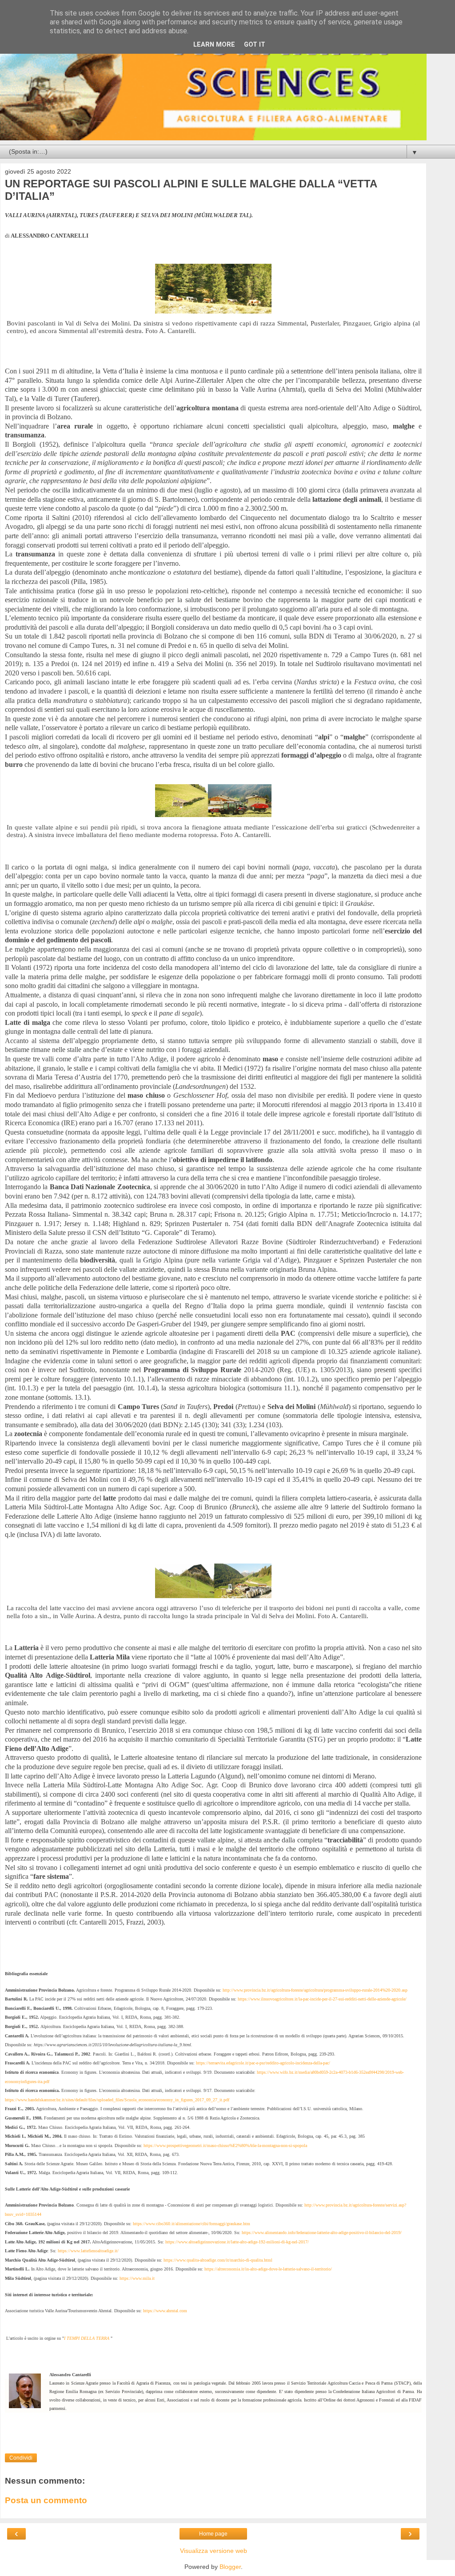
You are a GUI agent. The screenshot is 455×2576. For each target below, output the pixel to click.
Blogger (230, 2567)
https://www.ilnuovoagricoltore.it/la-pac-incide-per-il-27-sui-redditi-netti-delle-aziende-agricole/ (322, 1999)
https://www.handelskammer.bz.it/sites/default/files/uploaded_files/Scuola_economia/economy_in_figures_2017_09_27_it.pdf (117, 2100)
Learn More (214, 45)
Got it (255, 45)
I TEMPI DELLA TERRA (87, 2338)
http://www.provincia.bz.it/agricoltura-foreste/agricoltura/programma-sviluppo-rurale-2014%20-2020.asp (315, 1990)
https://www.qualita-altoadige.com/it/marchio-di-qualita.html (218, 2260)
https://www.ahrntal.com (165, 2311)
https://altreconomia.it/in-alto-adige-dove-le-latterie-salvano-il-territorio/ (268, 2269)
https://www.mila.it (137, 2278)
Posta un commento (46, 2500)
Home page (213, 2534)
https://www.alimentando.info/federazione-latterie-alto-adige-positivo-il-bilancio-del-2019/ (322, 2233)
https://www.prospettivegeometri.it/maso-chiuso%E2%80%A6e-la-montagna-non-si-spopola (225, 2145)
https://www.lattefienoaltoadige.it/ (88, 2251)
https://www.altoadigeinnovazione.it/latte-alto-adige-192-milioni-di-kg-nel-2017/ (237, 2242)
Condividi (21, 2458)
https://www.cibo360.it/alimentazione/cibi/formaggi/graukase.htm (192, 2224)
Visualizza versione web (214, 2551)
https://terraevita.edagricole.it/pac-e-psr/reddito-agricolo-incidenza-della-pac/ (263, 2063)
